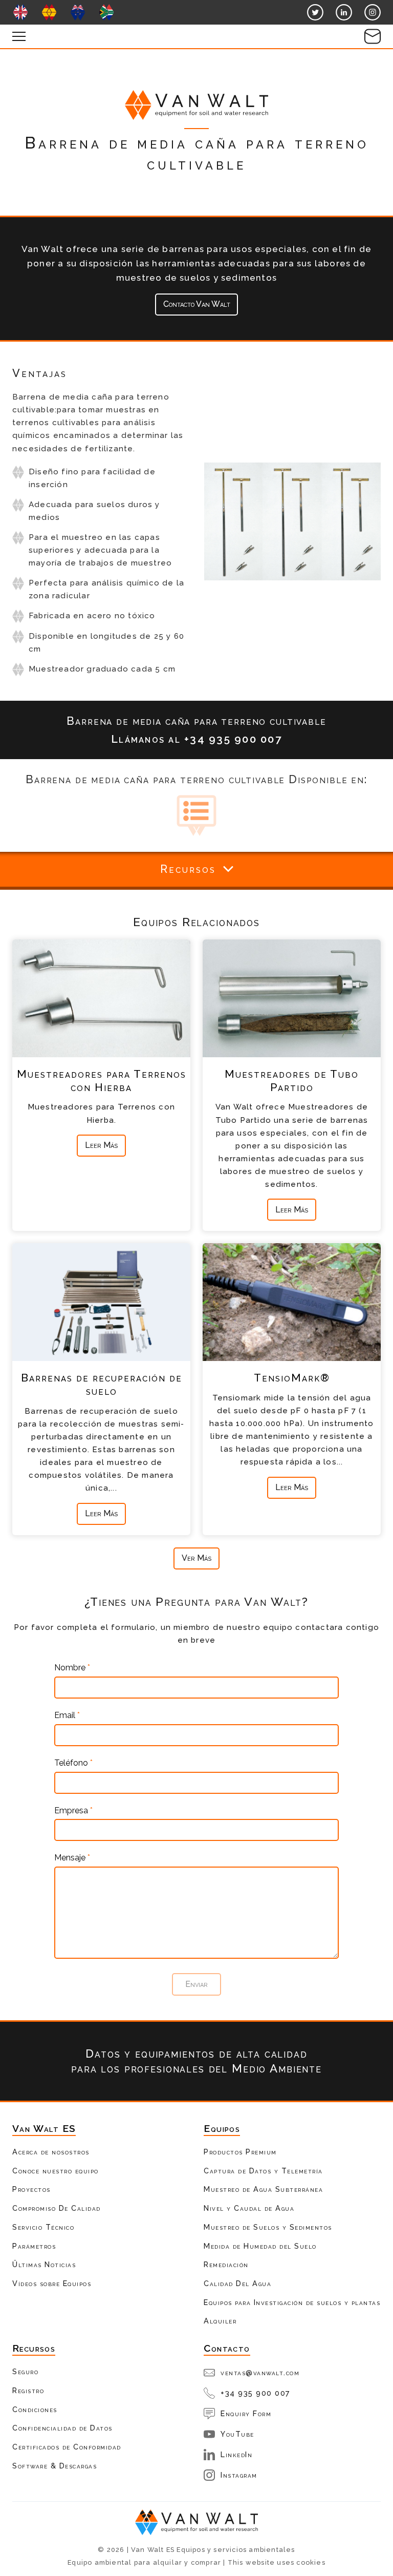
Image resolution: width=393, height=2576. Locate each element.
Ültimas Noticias (44, 2264)
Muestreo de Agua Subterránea (263, 2189)
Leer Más (101, 1145)
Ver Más (196, 1558)
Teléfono (73, 1763)
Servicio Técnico (43, 2227)
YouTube (237, 2434)
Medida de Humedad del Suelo (260, 2246)
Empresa (73, 1811)
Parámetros (34, 2246)
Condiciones (35, 2409)
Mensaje (72, 1858)
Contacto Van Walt (197, 304)
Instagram (239, 2475)
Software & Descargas (54, 2466)
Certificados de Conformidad (67, 2447)
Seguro (25, 2371)
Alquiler (220, 2321)
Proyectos (31, 2189)
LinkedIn (236, 2454)
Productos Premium (240, 2152)
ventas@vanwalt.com (260, 2372)
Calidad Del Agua (237, 2283)
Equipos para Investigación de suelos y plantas (292, 2302)
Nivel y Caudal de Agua (249, 2208)
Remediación (226, 2264)
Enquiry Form (246, 2413)
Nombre (72, 1668)
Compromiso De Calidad (57, 2208)
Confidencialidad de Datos (62, 2428)
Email (67, 1715)
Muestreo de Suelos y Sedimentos (268, 2227)
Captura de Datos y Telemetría (263, 2171)
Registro (28, 2390)
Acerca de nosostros (51, 2152)
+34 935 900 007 (256, 2393)
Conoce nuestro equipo (56, 2171)
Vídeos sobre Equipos (52, 2283)
